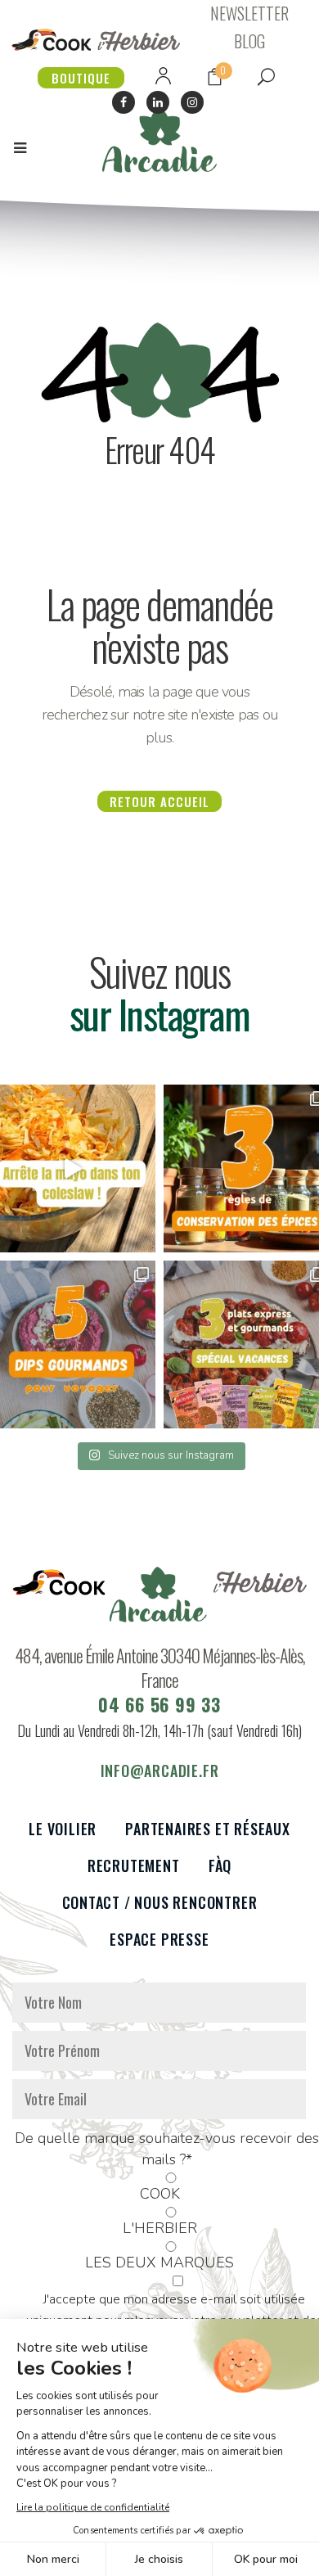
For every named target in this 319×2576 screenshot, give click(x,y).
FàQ (220, 1866)
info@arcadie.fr (160, 1771)
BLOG (249, 41)
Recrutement (134, 1866)
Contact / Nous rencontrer (160, 1903)
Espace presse (159, 1940)
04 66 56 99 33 (159, 1704)
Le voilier (63, 1829)
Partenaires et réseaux (208, 1829)
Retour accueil (159, 801)
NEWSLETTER (249, 13)
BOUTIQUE (81, 78)
